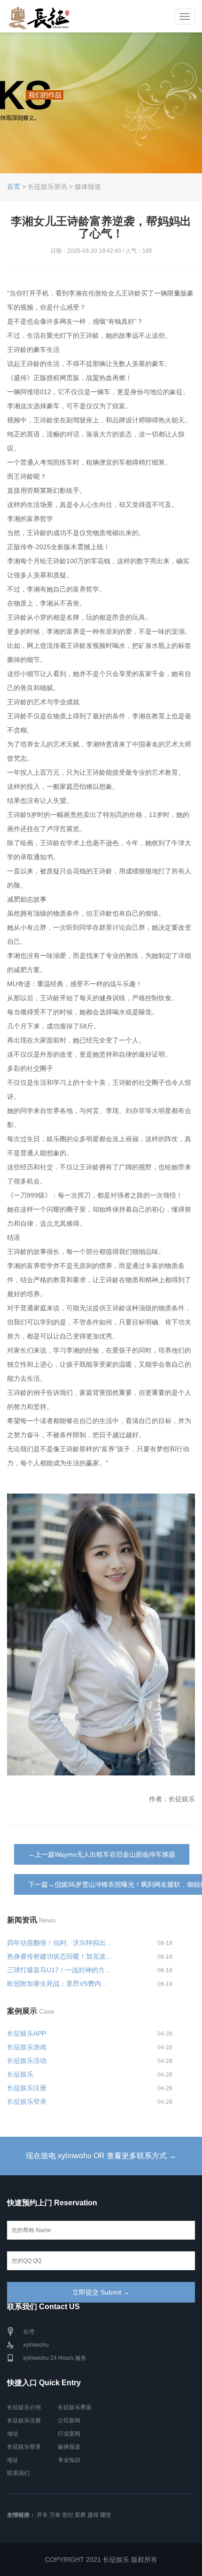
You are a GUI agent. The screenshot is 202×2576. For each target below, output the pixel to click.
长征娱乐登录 (27, 2101)
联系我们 (18, 2473)
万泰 (55, 2515)
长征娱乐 (20, 2074)
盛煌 (93, 2515)
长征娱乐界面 (75, 2407)
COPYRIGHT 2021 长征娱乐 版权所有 (101, 2560)
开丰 (42, 2515)
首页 (14, 187)
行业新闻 (69, 2434)
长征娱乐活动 (27, 2061)
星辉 (80, 2515)
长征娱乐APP (27, 2033)
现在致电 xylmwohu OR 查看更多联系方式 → (101, 2156)
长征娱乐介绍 (24, 2407)
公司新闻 (69, 2420)
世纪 (68, 2515)
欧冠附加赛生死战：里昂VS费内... (57, 1984)
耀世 (106, 2515)
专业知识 (69, 2460)
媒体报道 (69, 2447)
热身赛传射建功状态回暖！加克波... (59, 1956)
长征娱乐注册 (27, 2088)
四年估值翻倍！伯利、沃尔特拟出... (59, 1943)
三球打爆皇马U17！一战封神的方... (59, 1970)
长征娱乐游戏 (27, 2047)
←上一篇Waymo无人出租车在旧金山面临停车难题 (102, 1854)
